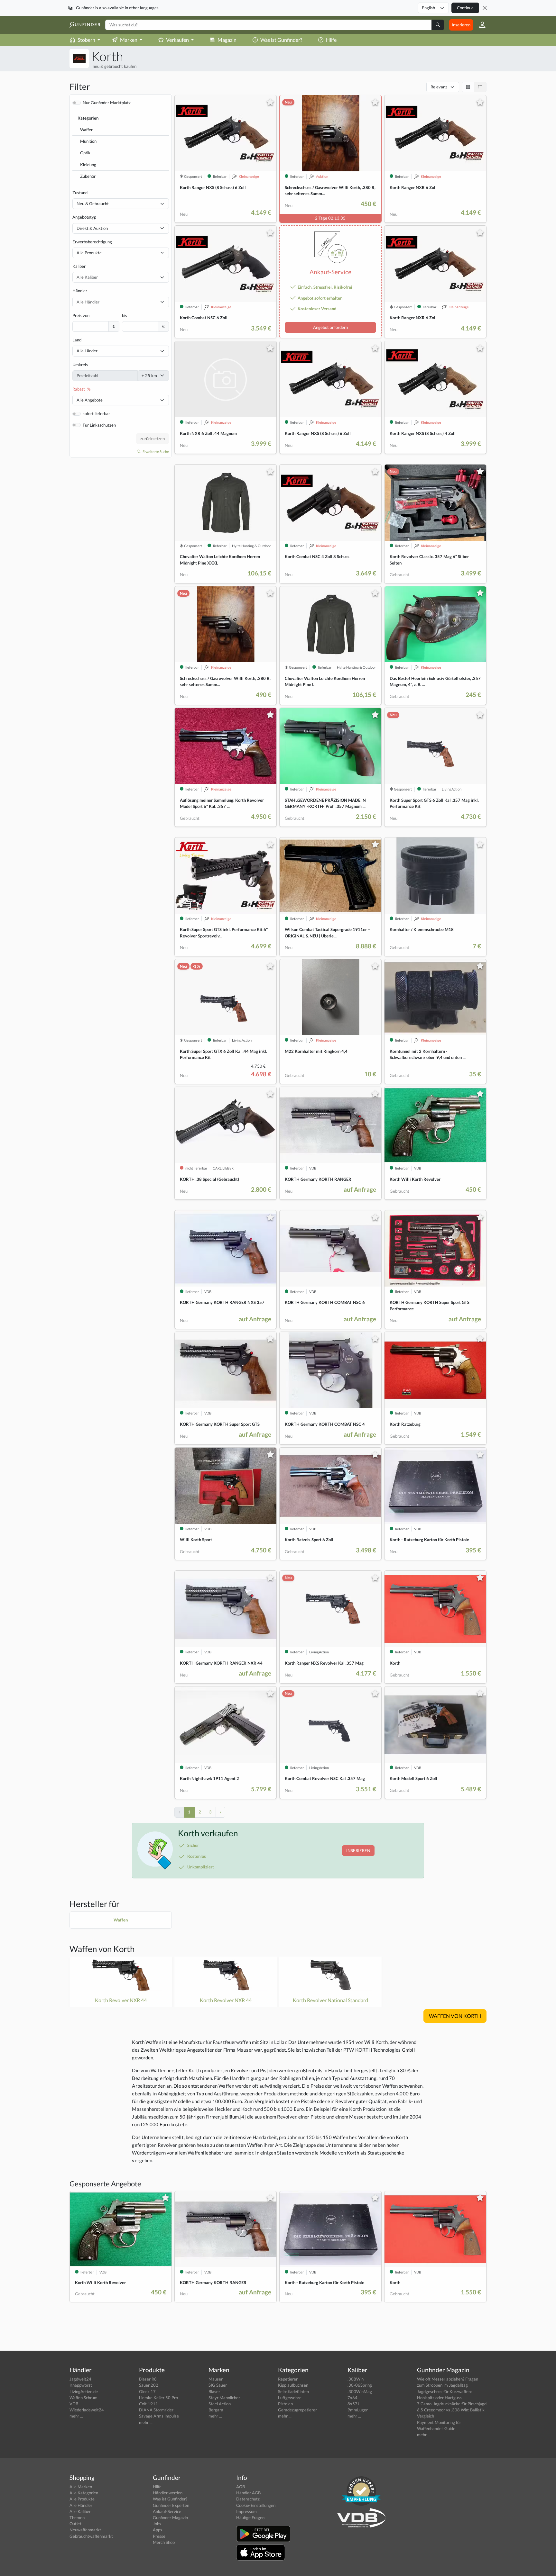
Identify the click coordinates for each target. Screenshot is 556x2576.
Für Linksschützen (99, 425)
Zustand (80, 193)
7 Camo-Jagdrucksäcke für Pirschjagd (452, 2404)
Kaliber (79, 266)
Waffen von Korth (102, 1949)
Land (77, 340)
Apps (158, 2530)
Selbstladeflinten (293, 2391)
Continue (465, 8)
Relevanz (439, 87)
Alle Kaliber (80, 2511)
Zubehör (88, 176)
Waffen (87, 130)
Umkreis (80, 365)
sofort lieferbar (96, 413)
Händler (80, 291)
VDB (74, 2404)
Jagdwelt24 (80, 2379)
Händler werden (168, 2493)
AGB (241, 2487)
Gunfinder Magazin (170, 2517)
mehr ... (76, 2416)
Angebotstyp (84, 217)
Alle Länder (87, 351)
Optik (85, 153)
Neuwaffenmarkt (85, 2530)
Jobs (157, 2524)
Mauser (216, 2379)
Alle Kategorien (84, 2493)
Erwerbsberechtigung (92, 242)
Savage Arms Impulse (159, 2416)
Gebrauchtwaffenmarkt (91, 2536)
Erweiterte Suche (155, 452)
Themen (77, 2517)
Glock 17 (147, 2391)
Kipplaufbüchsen (293, 2385)
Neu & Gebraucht (93, 203)
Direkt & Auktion (92, 228)
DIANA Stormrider (156, 2410)
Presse (159, 2536)
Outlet (75, 2524)
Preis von (81, 315)
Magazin (227, 40)
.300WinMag (360, 2391)
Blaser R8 (148, 2379)
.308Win (356, 2379)
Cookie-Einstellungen (256, 2505)
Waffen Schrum (83, 2398)
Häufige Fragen (250, 2517)
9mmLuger (358, 2410)
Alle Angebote (90, 400)
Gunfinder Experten (171, 2505)
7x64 (352, 2398)
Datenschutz (248, 2499)
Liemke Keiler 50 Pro (158, 2398)
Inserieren (461, 25)
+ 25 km (149, 375)
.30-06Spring (360, 2385)
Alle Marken (81, 2487)
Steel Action (220, 2404)
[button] (480, 25)
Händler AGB (248, 2493)
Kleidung (88, 165)
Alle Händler (81, 2505)
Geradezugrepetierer (297, 2410)
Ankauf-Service (167, 2511)
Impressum (246, 2511)
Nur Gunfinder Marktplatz (107, 103)
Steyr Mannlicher (224, 2398)
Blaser (214, 2391)
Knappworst (81, 2385)
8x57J (353, 2404)
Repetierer (288, 2379)
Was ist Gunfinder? (281, 40)
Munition (88, 141)
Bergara (216, 2410)
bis (125, 315)
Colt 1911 (148, 2404)
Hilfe (331, 40)
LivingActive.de (84, 2391)
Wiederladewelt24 (87, 2410)
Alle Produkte (89, 253)
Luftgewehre (290, 2398)
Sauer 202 (149, 2385)
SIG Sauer (218, 2385)
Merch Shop (164, 2542)
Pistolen (285, 2404)
